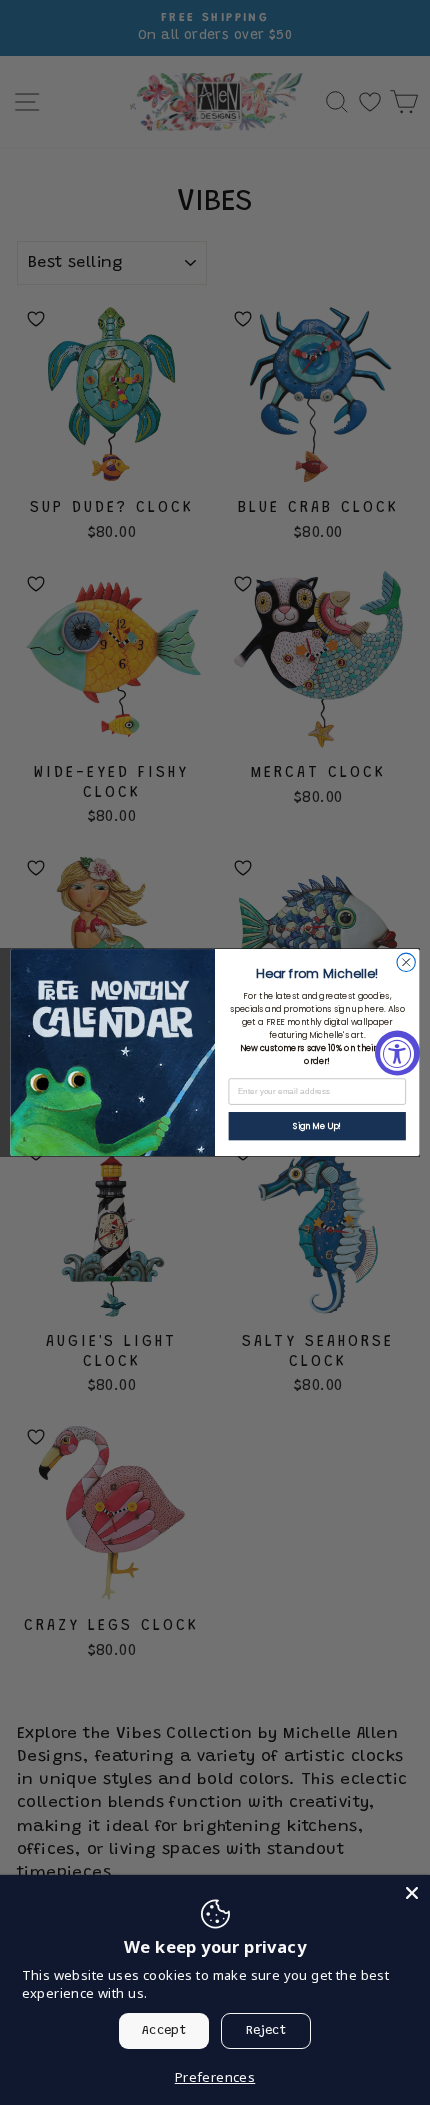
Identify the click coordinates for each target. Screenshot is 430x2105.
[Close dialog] (406, 962)
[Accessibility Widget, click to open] (397, 1052)
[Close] (412, 1893)
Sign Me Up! (317, 1126)
